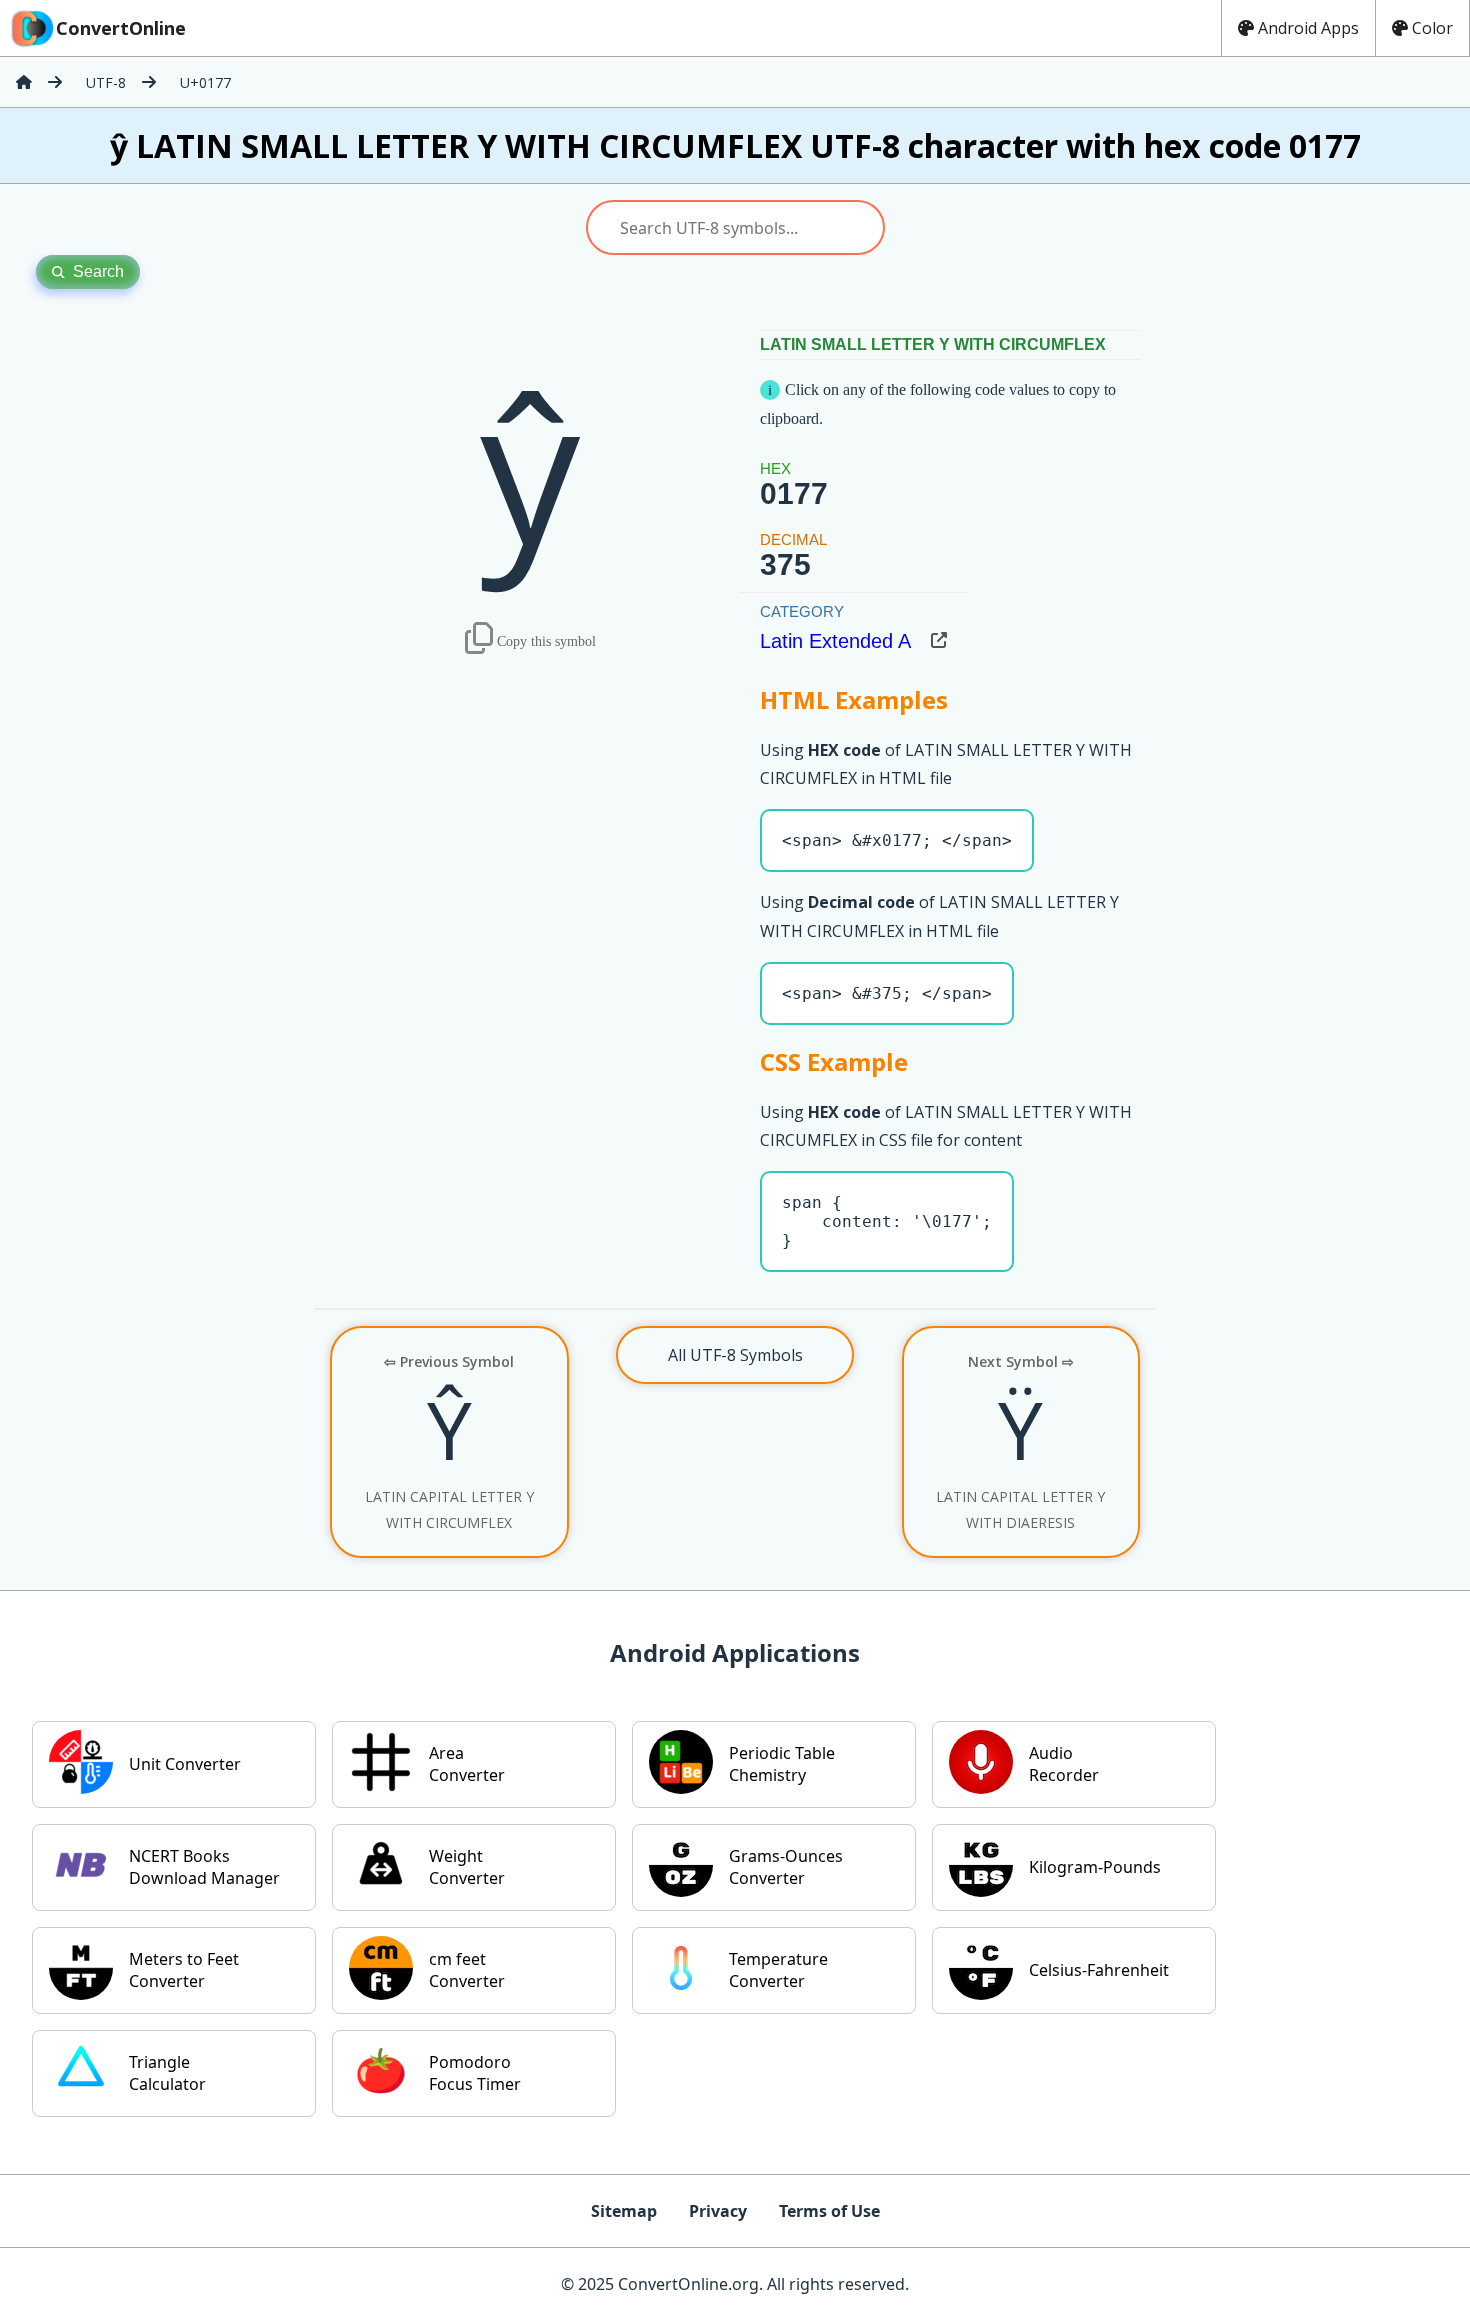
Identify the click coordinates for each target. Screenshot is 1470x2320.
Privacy (718, 2211)
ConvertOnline (121, 28)
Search (98, 271)
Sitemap (624, 2211)
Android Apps (1308, 28)
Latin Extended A (835, 641)
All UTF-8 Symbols (735, 1355)
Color (1432, 28)
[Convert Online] (24, 82)
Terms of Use (829, 2211)
